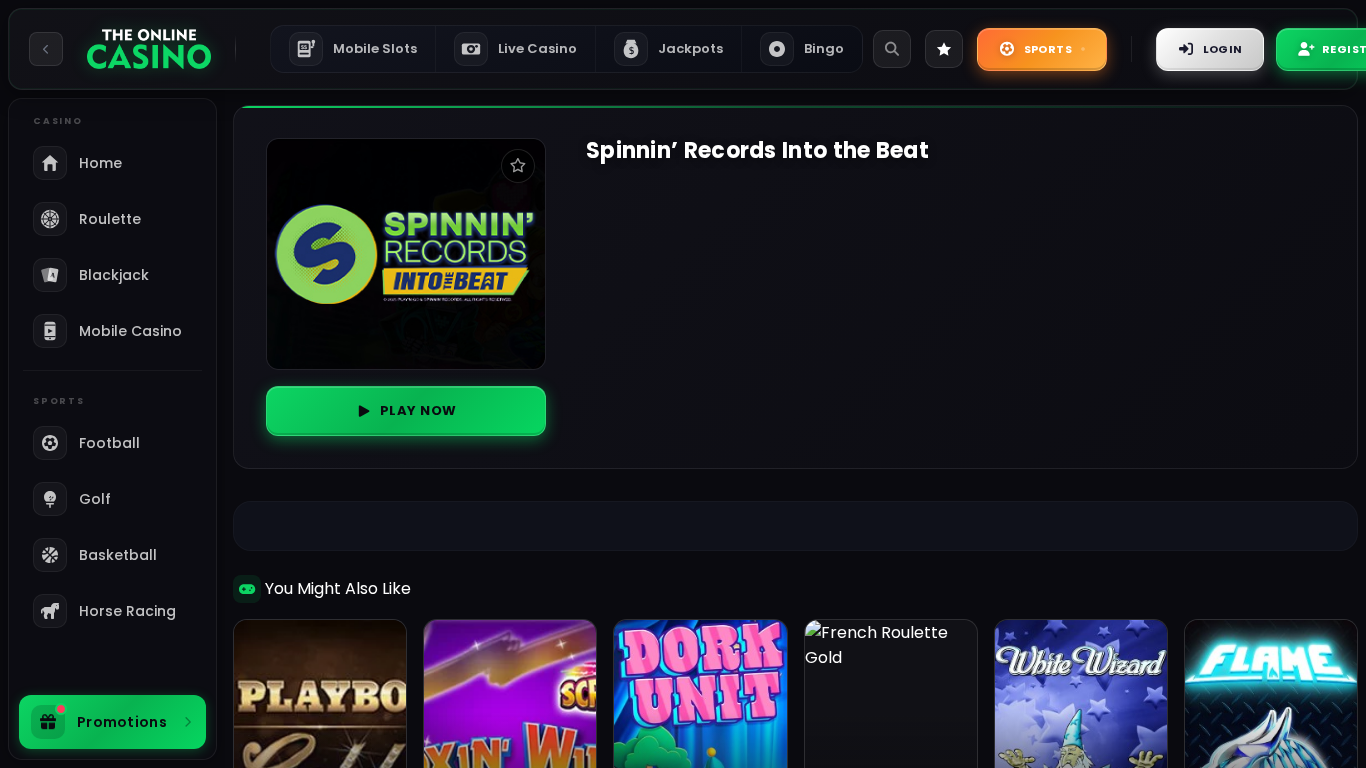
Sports (1048, 49)
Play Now (418, 410)
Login (1223, 49)
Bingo (824, 48)
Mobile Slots (359, 48)
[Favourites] (944, 49)
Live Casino (537, 48)
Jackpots (676, 48)
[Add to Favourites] (518, 166)
